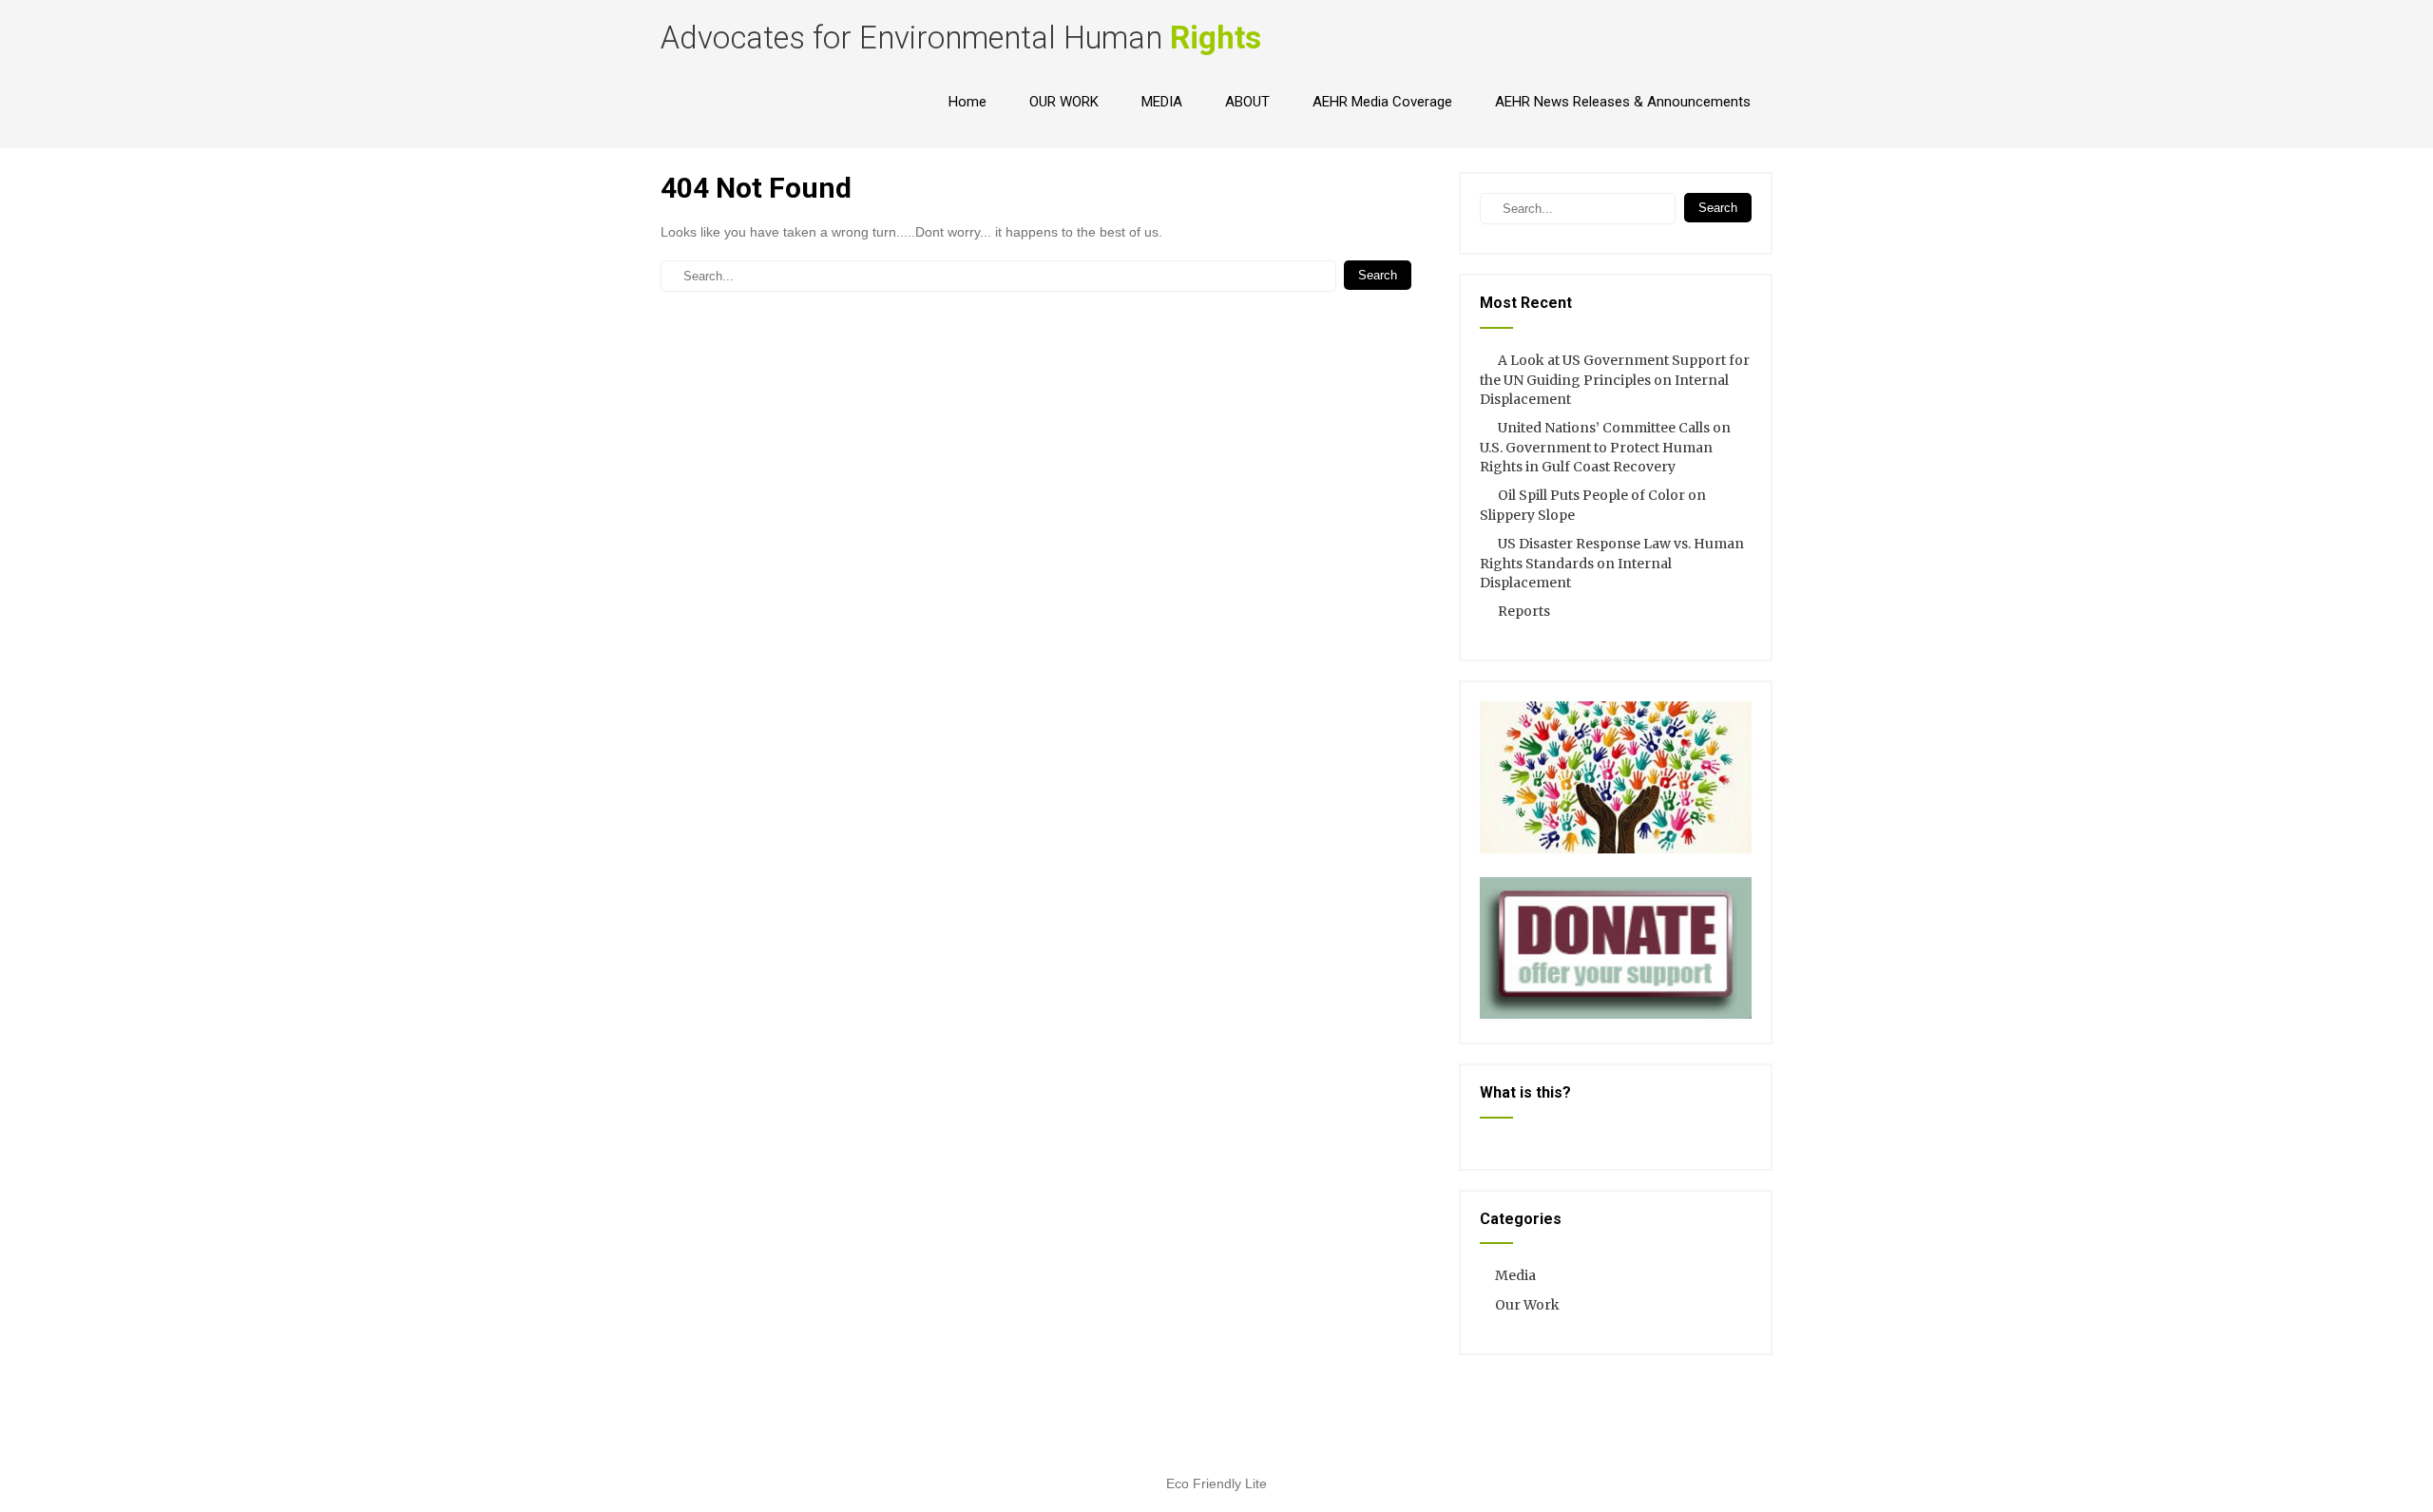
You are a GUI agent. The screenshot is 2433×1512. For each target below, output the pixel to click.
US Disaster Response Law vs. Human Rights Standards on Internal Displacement (1612, 563)
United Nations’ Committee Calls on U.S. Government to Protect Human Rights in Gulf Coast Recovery (1605, 447)
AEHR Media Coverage (1382, 102)
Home (967, 102)
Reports (1524, 611)
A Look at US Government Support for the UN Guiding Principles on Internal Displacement (1615, 380)
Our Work (1527, 1305)
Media (1515, 1275)
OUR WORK (1064, 102)
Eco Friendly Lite (1216, 1483)
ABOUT (1247, 102)
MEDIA (1162, 102)
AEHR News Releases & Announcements (1623, 102)
